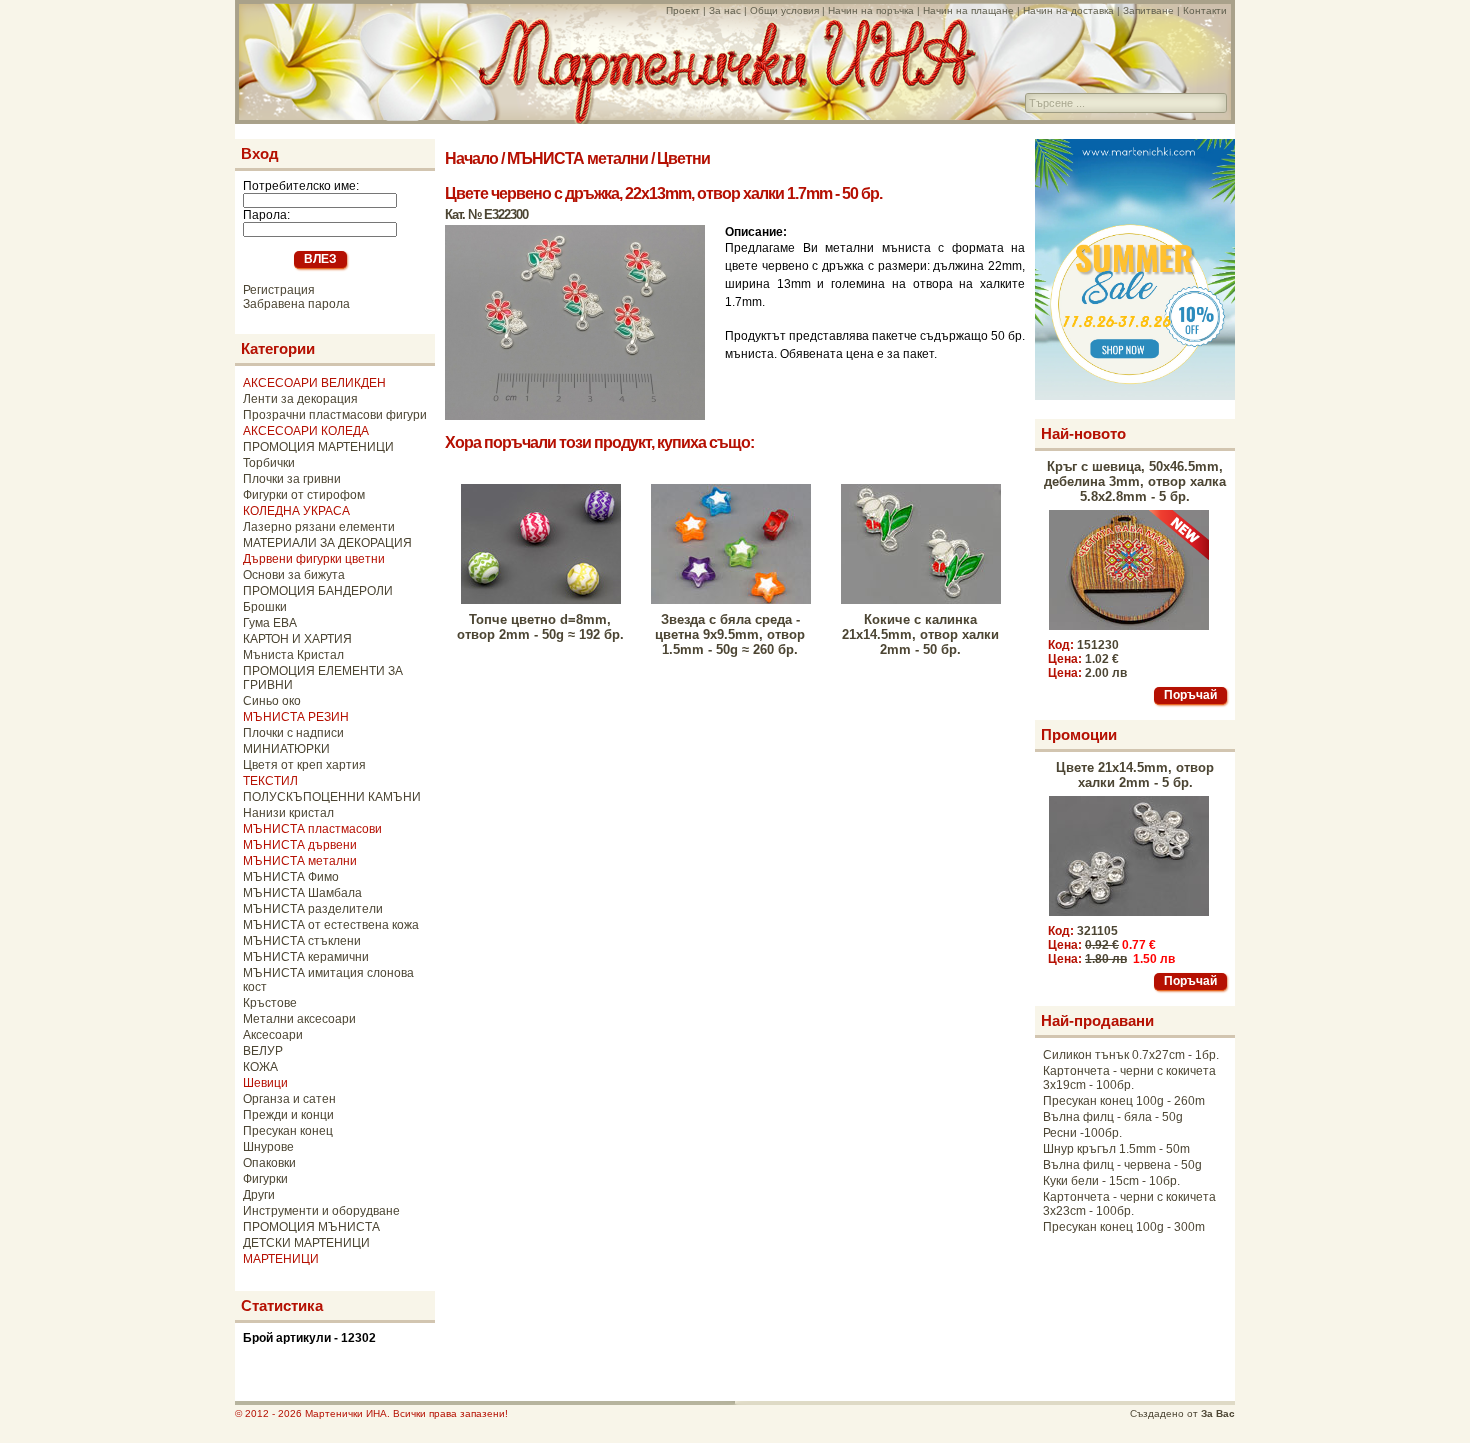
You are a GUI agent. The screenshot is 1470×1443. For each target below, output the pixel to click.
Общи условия (784, 10)
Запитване (1148, 10)
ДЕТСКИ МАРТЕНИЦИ (306, 1243)
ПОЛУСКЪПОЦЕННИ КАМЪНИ (332, 797)
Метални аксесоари (299, 1019)
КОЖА (260, 1067)
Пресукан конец (288, 1131)
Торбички (269, 463)
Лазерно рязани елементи (319, 527)
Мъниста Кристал (293, 655)
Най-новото (1083, 433)
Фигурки (265, 1179)
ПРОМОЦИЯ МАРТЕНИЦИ (318, 447)
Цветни (683, 158)
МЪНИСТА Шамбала (302, 893)
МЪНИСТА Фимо (291, 877)
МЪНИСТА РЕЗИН (296, 717)
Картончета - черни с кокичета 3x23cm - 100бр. (1129, 1204)
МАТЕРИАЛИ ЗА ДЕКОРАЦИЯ (327, 543)
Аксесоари (273, 1035)
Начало (471, 158)
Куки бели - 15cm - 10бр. (1111, 1181)
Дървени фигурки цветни (314, 559)
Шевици (265, 1083)
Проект (683, 10)
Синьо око (272, 701)
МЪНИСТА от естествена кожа (331, 925)
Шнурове (268, 1147)
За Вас (1218, 1413)
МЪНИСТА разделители (313, 909)
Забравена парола (296, 304)
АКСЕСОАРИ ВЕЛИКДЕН (314, 383)
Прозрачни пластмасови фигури (335, 415)
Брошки (265, 607)
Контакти (1205, 10)
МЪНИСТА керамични (306, 957)
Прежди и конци (288, 1115)
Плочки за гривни (292, 479)
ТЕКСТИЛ (270, 781)
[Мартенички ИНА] (727, 118)
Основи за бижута (294, 575)
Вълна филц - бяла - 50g (1113, 1117)
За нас (725, 10)
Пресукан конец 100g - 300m (1124, 1227)
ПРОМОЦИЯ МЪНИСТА (311, 1227)
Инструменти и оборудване (321, 1211)
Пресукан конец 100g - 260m (1124, 1101)
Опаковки (269, 1163)
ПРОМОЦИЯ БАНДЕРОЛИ (318, 591)
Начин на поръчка (871, 10)
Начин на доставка (1068, 10)
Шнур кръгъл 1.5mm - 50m (1116, 1149)
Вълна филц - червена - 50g (1122, 1165)
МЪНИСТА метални (300, 861)
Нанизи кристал (288, 813)
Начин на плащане (968, 10)
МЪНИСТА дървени (300, 845)
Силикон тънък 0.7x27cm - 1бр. (1131, 1055)
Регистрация (279, 290)
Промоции (1079, 734)
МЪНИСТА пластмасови (312, 829)
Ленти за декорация (300, 399)
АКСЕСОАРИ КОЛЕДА (306, 431)
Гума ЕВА (270, 623)
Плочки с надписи (293, 733)
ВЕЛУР (263, 1051)
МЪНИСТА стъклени (302, 941)
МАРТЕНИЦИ (281, 1259)
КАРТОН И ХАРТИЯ (297, 639)
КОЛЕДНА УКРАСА (296, 511)
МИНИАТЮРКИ (286, 749)
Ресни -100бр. (1082, 1133)
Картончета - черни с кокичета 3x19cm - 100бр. (1129, 1078)
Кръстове (270, 1003)
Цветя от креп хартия (304, 765)
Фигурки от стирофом (304, 495)
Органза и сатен (289, 1099)
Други (259, 1195)
